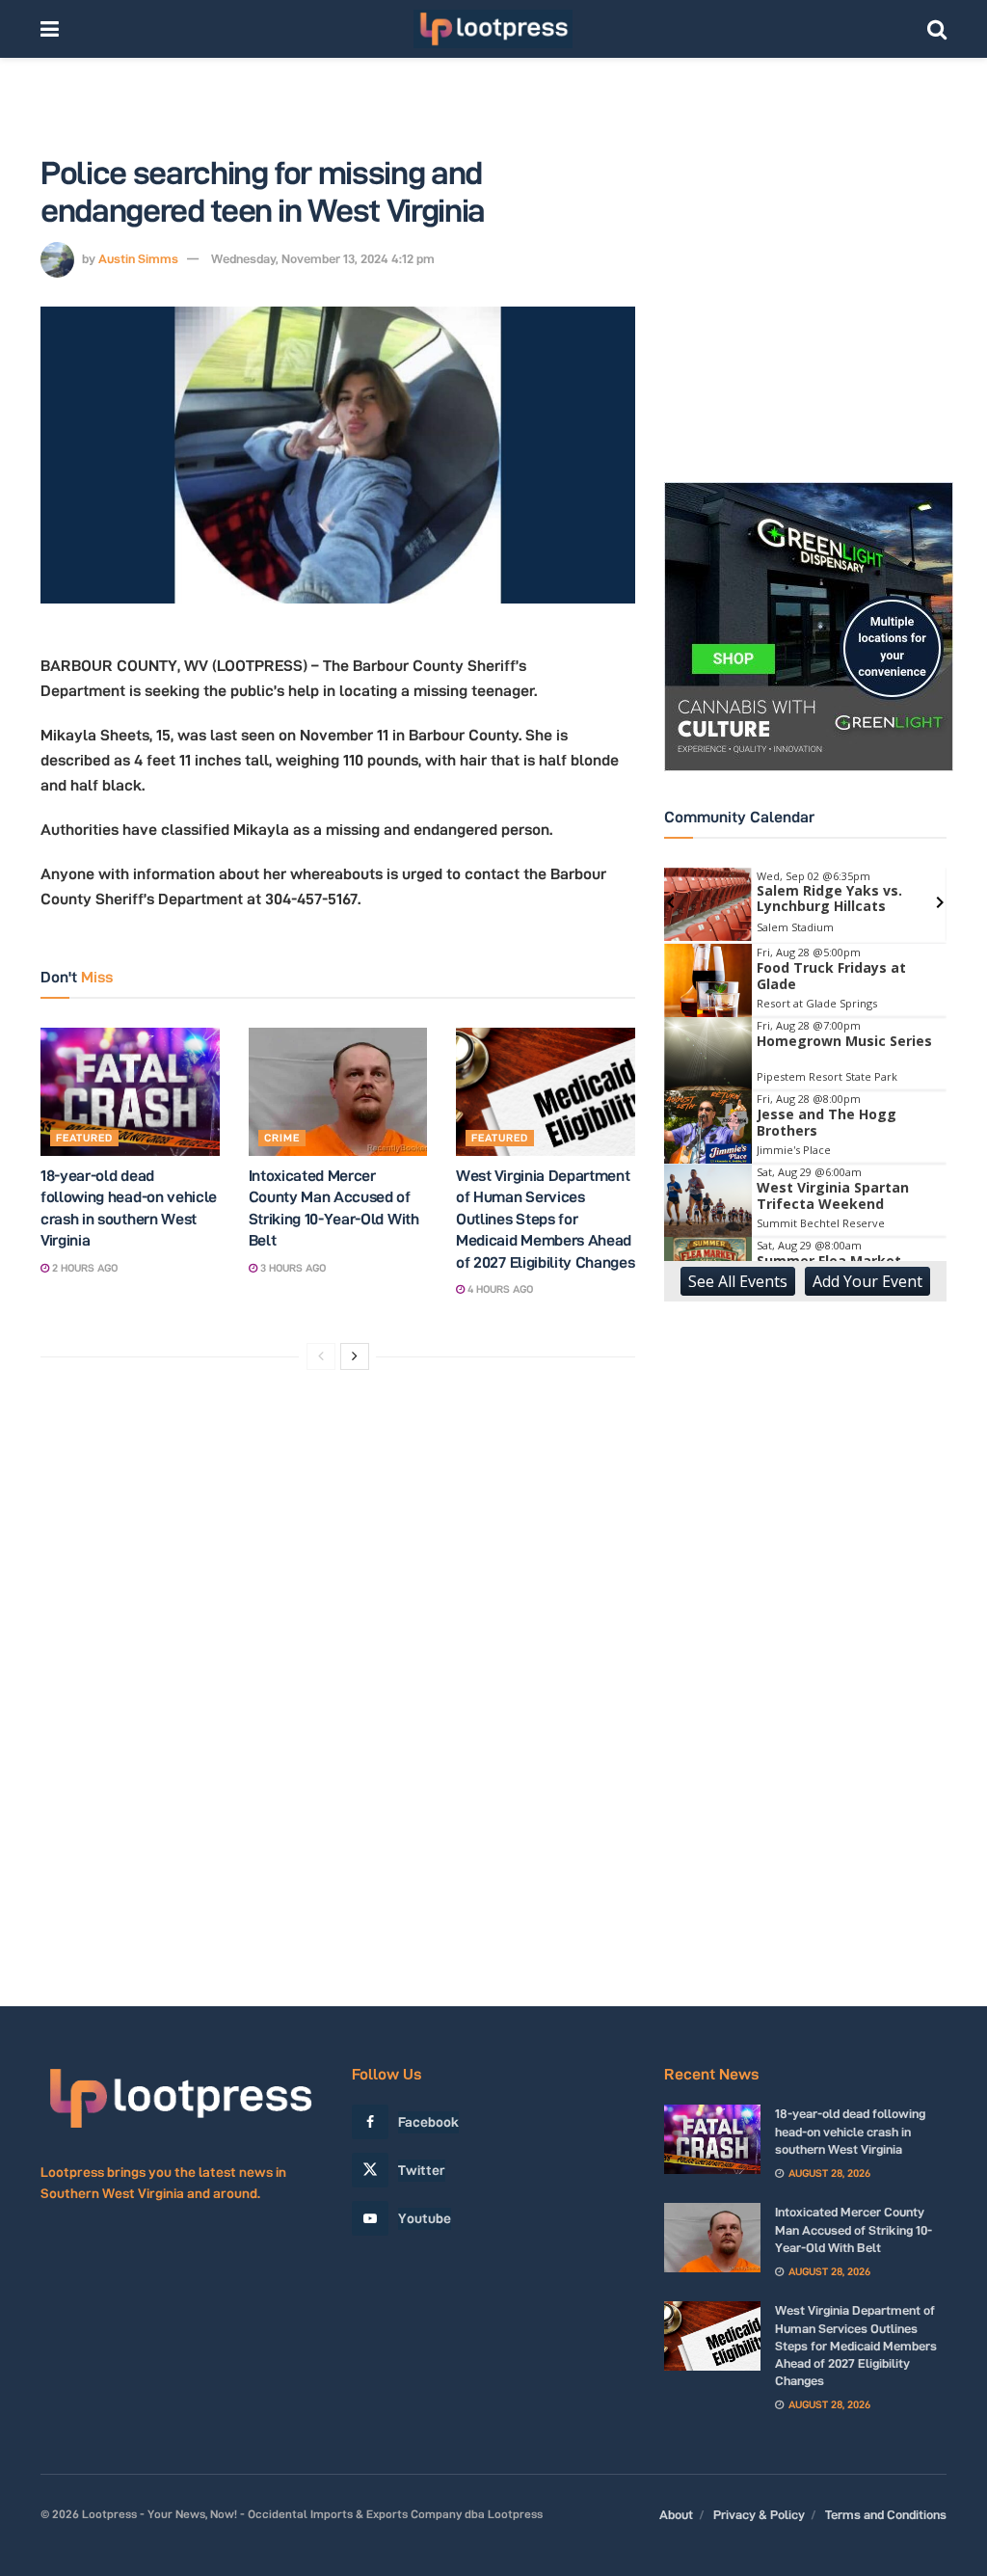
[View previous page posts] (321, 1356)
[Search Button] (937, 29)
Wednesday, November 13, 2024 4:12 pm (323, 258)
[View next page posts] (355, 1356)
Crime (282, 1138)
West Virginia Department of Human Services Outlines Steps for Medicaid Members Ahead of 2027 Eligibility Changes (545, 1219)
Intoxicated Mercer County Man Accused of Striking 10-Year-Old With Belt (854, 2229)
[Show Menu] (50, 29)
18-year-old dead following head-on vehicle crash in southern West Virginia (850, 2131)
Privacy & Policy (759, 2514)
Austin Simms (138, 258)
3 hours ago (292, 1268)
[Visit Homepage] (493, 29)
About (676, 2514)
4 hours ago (499, 1289)
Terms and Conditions (886, 2514)
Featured (84, 1138)
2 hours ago (83, 1268)
